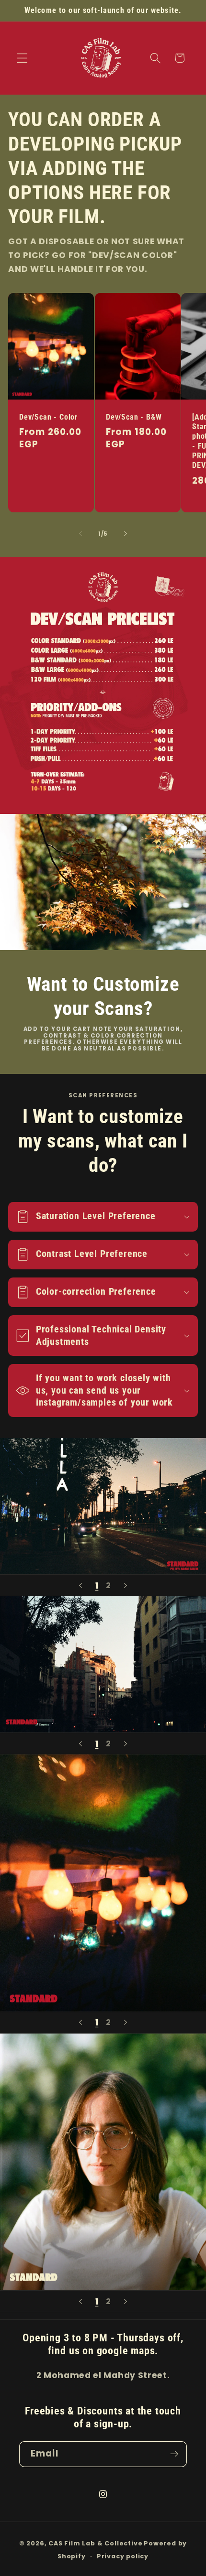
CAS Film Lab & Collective (95, 2543)
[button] (22, 58)
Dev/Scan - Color (48, 417)
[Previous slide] (80, 1585)
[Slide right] (126, 534)
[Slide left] (80, 534)
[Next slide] (126, 1585)
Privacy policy (123, 2556)
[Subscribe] (174, 2454)
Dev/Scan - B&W (134, 417)
